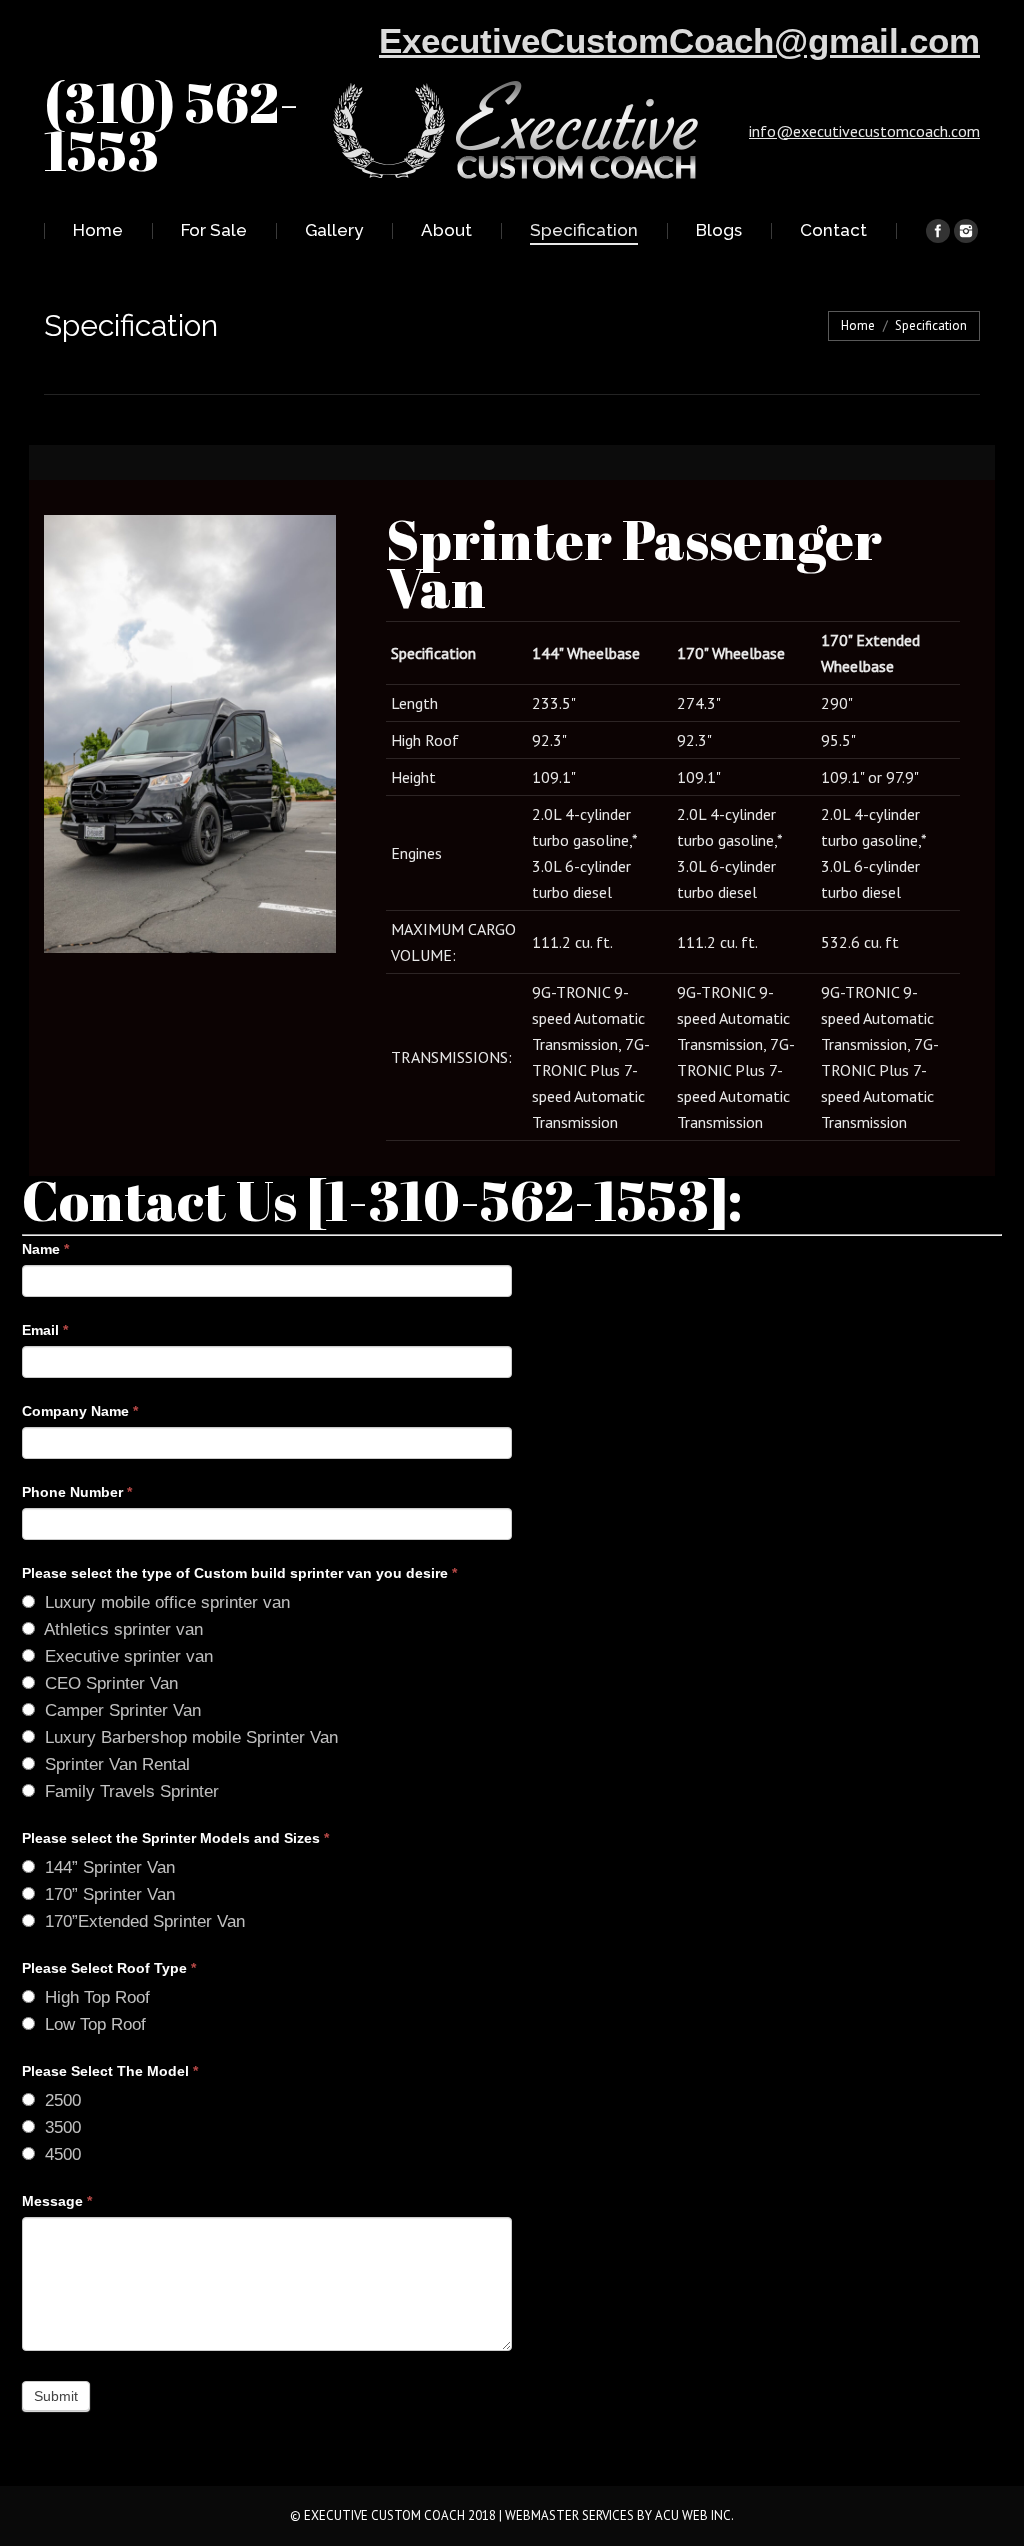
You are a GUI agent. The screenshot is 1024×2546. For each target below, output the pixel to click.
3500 (60, 2127)
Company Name (80, 1411)
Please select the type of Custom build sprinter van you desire (239, 1573)
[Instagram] (966, 231)
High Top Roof (95, 1997)
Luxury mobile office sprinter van (165, 1602)
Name (45, 1249)
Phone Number (77, 1492)
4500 (60, 2154)
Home (858, 325)
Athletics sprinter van (121, 1629)
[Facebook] (938, 231)
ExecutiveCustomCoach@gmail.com (679, 40)
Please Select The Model (110, 2071)
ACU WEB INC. (694, 2515)
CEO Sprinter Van (109, 1683)
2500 (60, 2100)
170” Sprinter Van (107, 1894)
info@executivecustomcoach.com (864, 131)
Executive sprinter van (126, 1656)
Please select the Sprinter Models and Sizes (175, 1838)
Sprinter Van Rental (115, 1764)
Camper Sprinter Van (120, 1710)
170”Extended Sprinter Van (142, 1921)
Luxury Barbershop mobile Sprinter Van (189, 1737)
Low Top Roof (93, 2024)
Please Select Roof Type (109, 1968)
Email (45, 1330)
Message (57, 2201)
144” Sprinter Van (107, 1867)
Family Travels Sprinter (129, 1791)
